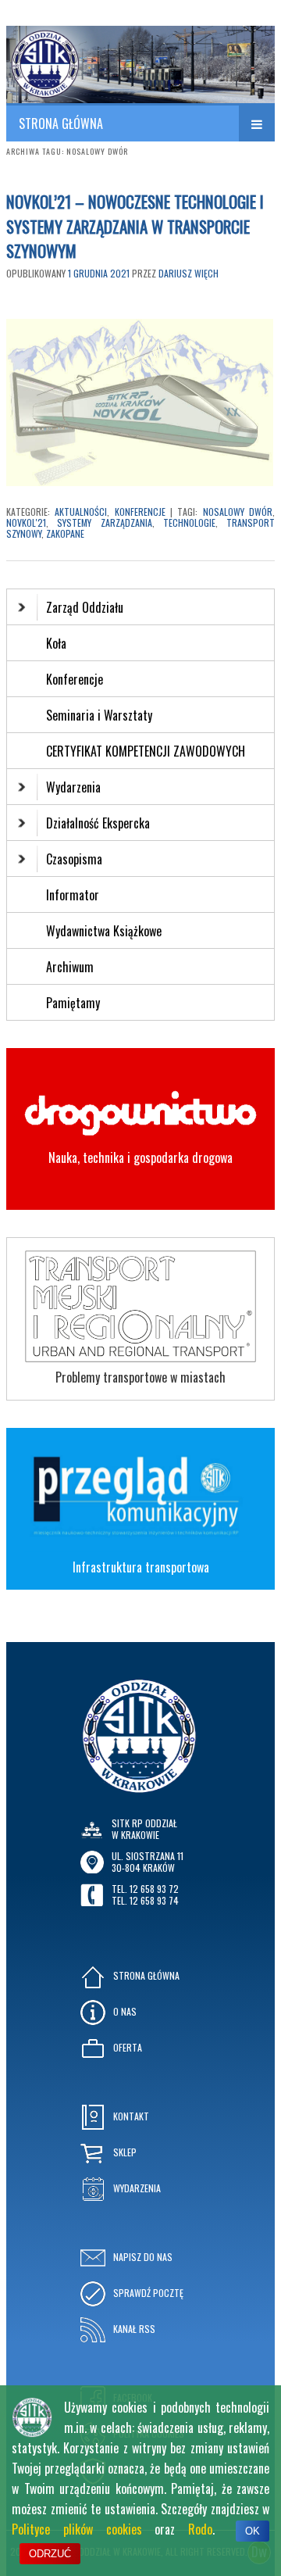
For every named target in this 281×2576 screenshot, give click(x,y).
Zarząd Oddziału (85, 607)
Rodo (200, 2529)
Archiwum (70, 967)
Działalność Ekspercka (98, 823)
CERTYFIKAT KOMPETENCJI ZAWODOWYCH (146, 751)
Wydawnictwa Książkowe (104, 931)
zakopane (65, 533)
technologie (189, 522)
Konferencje (140, 512)
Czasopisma (74, 859)
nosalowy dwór (238, 512)
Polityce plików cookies (77, 2529)
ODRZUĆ (50, 2554)
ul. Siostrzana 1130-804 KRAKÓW (148, 1861)
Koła (56, 643)
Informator (73, 895)
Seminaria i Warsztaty (99, 715)
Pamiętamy (73, 1003)
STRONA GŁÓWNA (61, 123)
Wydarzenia (73, 787)
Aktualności (81, 512)
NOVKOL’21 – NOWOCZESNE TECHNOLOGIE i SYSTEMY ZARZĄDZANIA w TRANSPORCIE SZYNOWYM (135, 226)
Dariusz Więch (189, 273)
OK (253, 2531)
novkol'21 (26, 522)
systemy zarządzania (104, 522)
